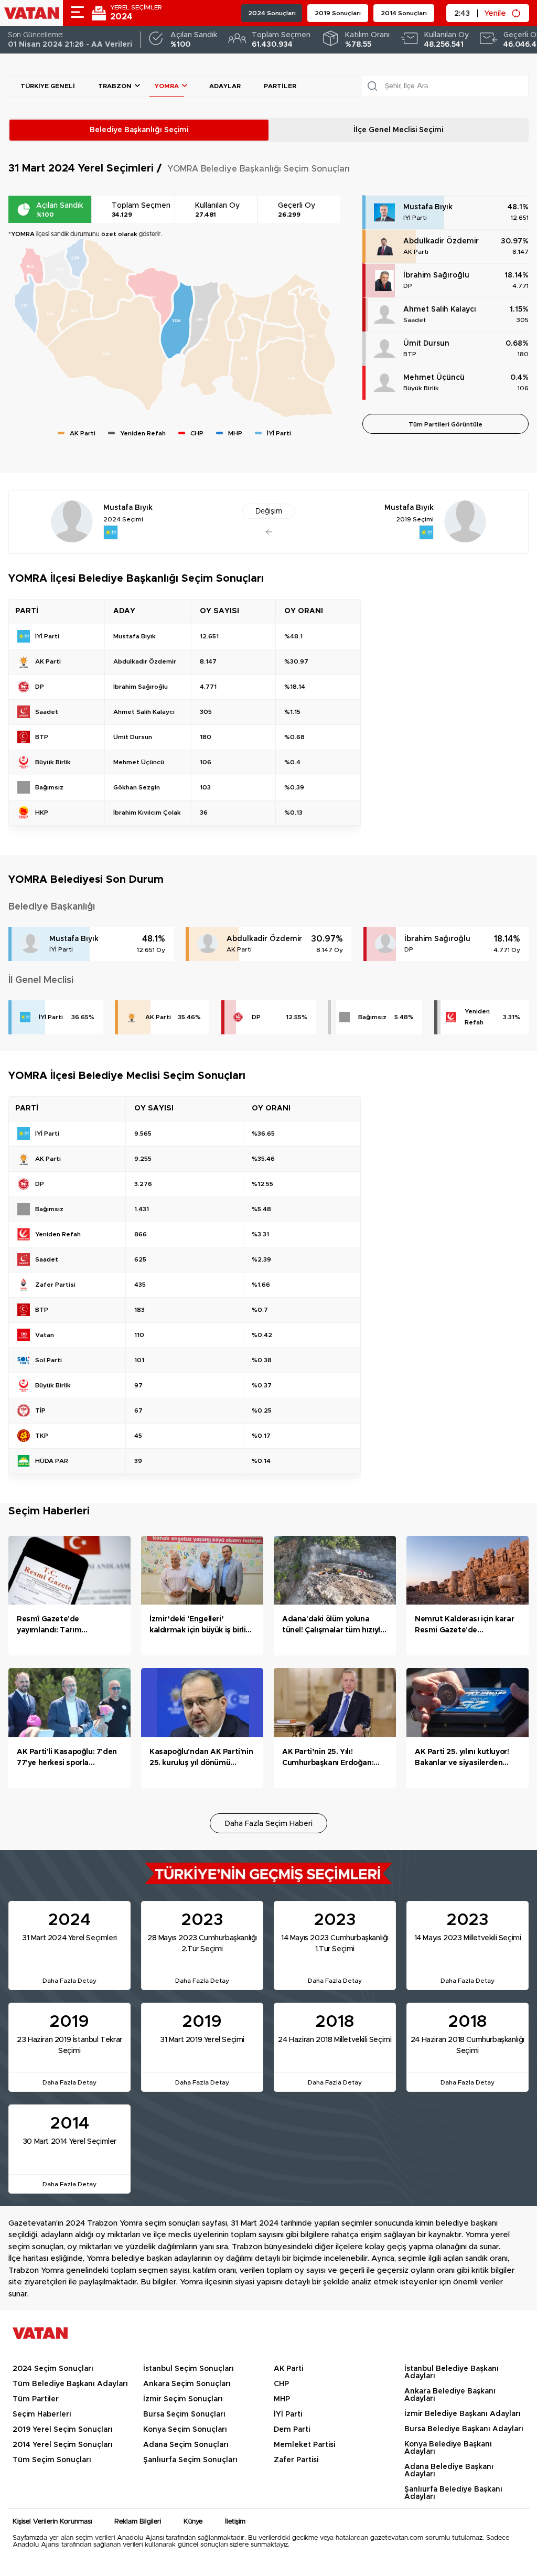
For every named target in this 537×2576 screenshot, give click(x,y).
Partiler (280, 86)
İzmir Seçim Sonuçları (183, 2399)
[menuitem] (107, 354)
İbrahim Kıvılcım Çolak (147, 813)
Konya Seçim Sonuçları (185, 2430)
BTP (410, 354)
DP (408, 286)
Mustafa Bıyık (428, 207)
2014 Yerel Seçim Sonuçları (63, 2445)
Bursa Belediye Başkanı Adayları (464, 2429)
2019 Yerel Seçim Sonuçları (63, 2430)
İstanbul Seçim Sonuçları (189, 2369)
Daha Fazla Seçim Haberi (269, 1824)
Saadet (415, 320)
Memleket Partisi (304, 2445)
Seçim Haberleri (42, 2414)
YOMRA (167, 86)
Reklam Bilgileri (138, 2522)
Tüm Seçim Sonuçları (52, 2460)
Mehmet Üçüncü (434, 378)
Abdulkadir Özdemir (441, 241)
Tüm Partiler (36, 2399)
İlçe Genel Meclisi (398, 130)
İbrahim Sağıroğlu (436, 275)
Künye (193, 2522)
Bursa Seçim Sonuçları (184, 2414)
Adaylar (225, 86)
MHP (282, 2399)
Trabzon (115, 86)
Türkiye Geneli (48, 86)
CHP (281, 2384)
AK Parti (416, 252)
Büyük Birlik (421, 388)
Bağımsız (372, 1017)
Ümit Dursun (426, 344)
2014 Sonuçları (404, 13)
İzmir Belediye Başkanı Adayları (463, 2414)
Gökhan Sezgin (137, 787)
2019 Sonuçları (338, 13)
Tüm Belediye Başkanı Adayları (70, 2384)
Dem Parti (292, 2430)
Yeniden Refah (477, 1017)
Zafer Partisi (296, 2460)
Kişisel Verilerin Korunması (52, 2522)
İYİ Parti (415, 218)
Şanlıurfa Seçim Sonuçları (190, 2460)
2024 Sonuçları (272, 13)
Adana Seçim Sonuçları (186, 2445)
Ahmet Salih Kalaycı (440, 309)
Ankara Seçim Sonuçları (187, 2384)
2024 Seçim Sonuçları (53, 2369)
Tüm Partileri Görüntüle (445, 424)
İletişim (235, 2522)
